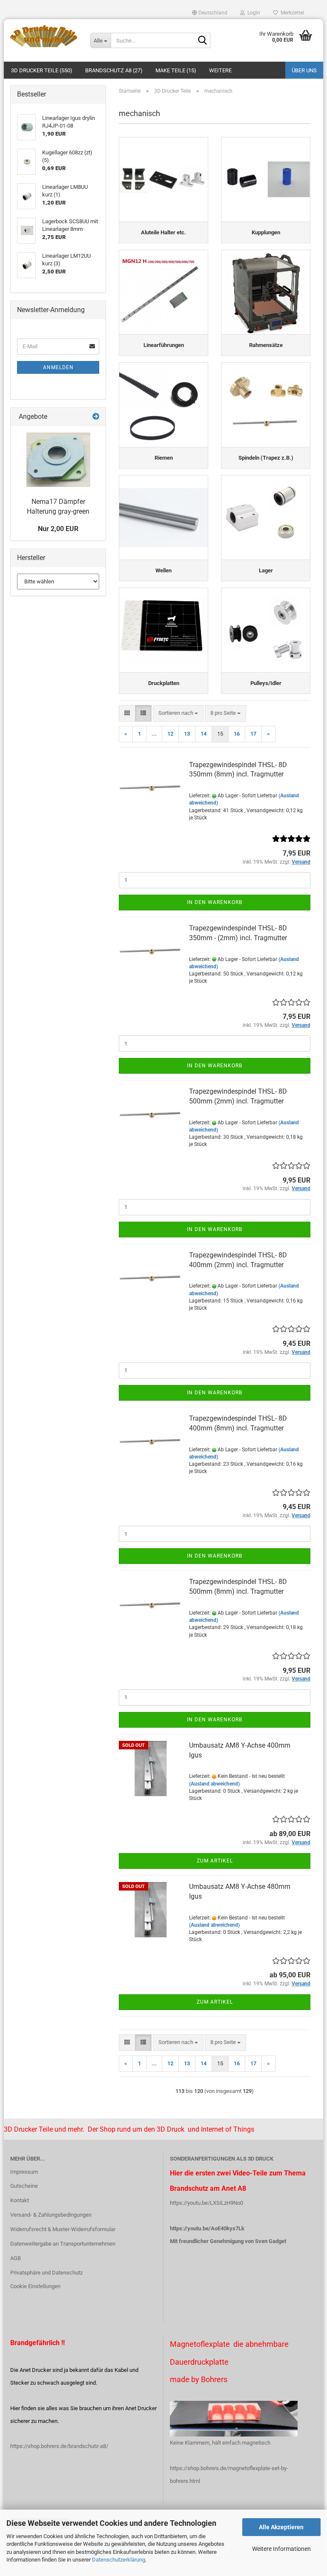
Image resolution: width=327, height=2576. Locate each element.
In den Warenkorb (215, 902)
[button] (210, 13)
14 (204, 734)
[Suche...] (202, 41)
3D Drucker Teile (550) (42, 70)
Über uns (304, 70)
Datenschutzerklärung (119, 2560)
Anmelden (58, 367)
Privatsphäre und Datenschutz (46, 2273)
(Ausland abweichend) (214, 1784)
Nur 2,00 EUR (58, 529)
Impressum (24, 2172)
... (154, 734)
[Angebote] (96, 417)
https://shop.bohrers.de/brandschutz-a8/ (59, 2446)
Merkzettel (291, 13)
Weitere (220, 70)
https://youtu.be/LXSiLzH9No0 (207, 2203)
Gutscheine (24, 2186)
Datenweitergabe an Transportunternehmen (63, 2244)
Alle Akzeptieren (281, 2527)
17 (253, 734)
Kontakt (20, 2200)
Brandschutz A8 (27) (114, 70)
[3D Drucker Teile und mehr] (44, 36)
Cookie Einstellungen (35, 2286)
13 (187, 734)
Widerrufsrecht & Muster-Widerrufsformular (63, 2229)
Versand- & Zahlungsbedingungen (51, 2215)
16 (237, 734)
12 (170, 734)
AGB (16, 2258)
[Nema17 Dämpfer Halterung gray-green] (58, 460)
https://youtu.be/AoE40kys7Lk (207, 2228)
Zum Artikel (215, 1861)
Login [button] (252, 13)
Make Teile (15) (176, 70)
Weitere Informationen (281, 2549)
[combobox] (178, 713)
